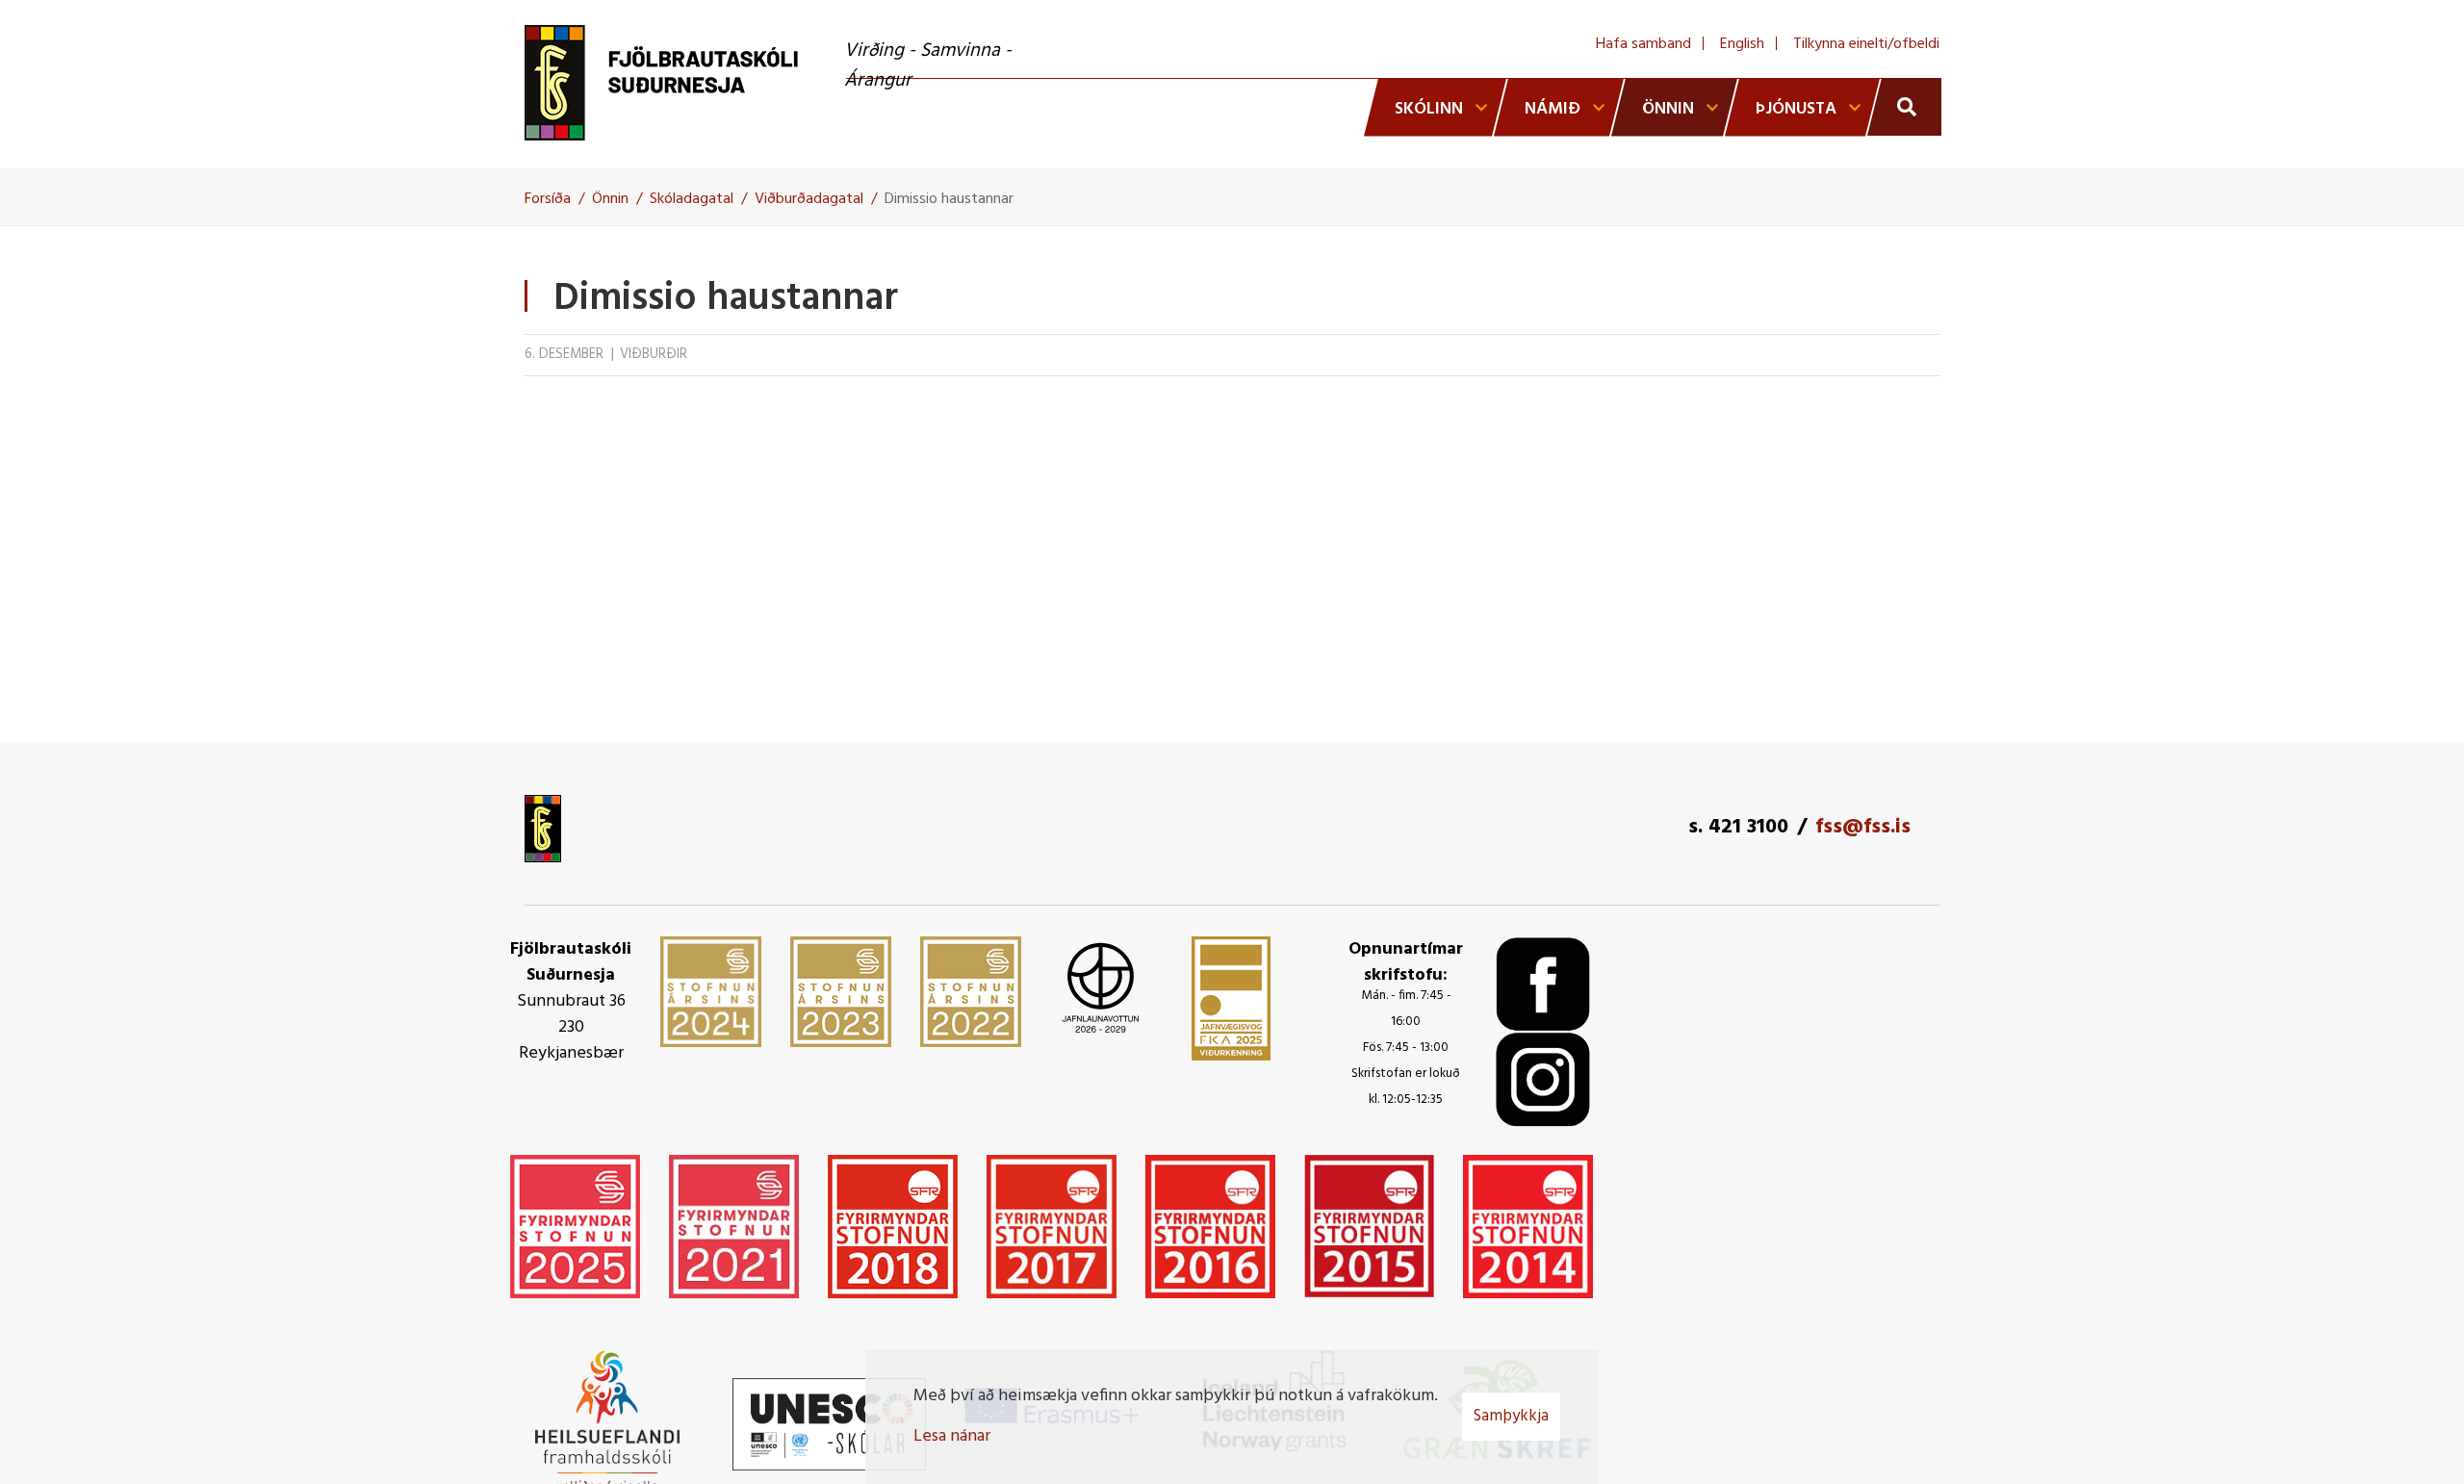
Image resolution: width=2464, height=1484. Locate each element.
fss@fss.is (1863, 827)
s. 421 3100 (1738, 827)
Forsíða (548, 199)
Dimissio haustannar (949, 199)
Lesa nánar (952, 1436)
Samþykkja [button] (1511, 1416)
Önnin (610, 199)
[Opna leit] (1904, 107)
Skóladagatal (692, 199)
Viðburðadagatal (809, 199)
